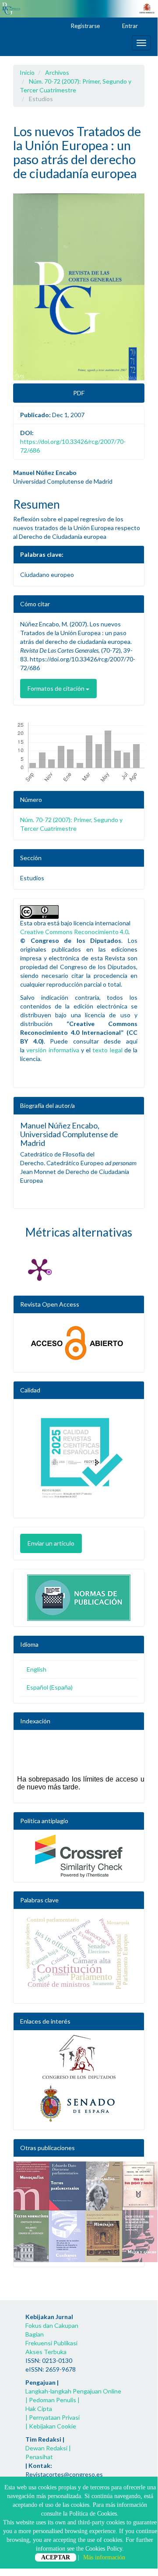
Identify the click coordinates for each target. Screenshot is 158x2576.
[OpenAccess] (79, 1343)
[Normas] (79, 1596)
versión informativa (53, 1050)
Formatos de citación (57, 688)
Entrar (129, 26)
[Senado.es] (79, 2104)
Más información (104, 2557)
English (37, 1669)
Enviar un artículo (51, 1543)
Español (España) (50, 1687)
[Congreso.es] (79, 2057)
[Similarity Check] (79, 1856)
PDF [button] (79, 393)
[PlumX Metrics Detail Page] (39, 1269)
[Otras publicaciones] (79, 2212)
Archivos (57, 72)
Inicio (27, 72)
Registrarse (85, 26)
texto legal (107, 1050)
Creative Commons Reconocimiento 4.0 (74, 932)
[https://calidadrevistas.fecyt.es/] (79, 1461)
